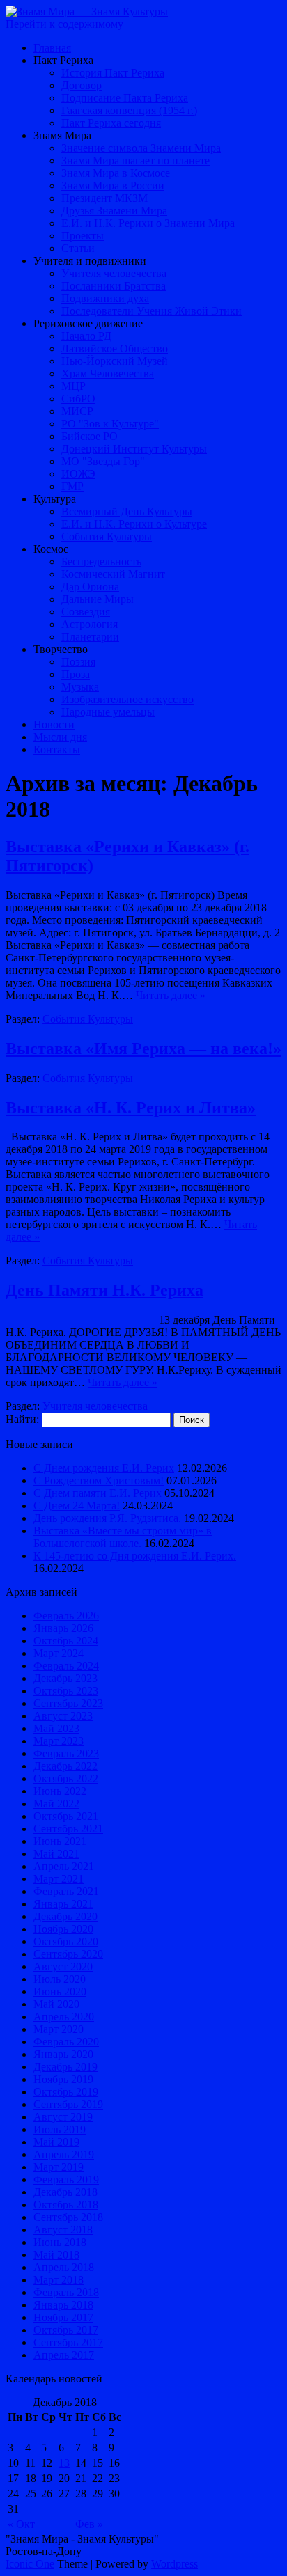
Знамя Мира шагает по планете (135, 160)
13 (64, 2463)
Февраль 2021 (66, 1891)
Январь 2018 (63, 2305)
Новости (54, 724)
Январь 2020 (63, 2054)
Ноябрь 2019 (63, 2079)
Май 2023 (56, 1728)
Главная (52, 48)
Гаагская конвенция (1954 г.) (129, 110)
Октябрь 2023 (66, 1691)
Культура (55, 499)
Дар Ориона (90, 587)
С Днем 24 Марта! (77, 1506)
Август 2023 (63, 1716)
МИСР (77, 411)
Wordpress (174, 2564)
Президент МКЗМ (104, 198)
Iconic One (30, 2564)
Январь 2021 (63, 1904)
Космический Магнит (113, 574)
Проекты (83, 236)
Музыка (80, 687)
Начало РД (86, 336)
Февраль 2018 (66, 2292)
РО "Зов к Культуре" (110, 424)
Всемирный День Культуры (127, 511)
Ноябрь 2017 (63, 2317)
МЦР (73, 386)
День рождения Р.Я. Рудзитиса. (107, 1518)
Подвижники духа (105, 298)
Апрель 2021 (64, 1866)
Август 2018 (63, 2230)
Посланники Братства (114, 286)
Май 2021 (56, 1854)
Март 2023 (59, 1741)
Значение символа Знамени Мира (141, 148)
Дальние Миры (98, 599)
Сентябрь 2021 (68, 1829)
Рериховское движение (88, 323)
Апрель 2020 (64, 2017)
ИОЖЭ (78, 474)
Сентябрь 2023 (68, 1703)
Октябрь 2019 (66, 2092)
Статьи (78, 248)
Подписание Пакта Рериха (125, 98)
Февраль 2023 (66, 1753)
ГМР (72, 486)
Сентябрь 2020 (68, 1954)
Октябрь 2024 (66, 1641)
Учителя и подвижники (90, 261)
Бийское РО (90, 436)
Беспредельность (101, 561)
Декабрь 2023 (65, 1678)
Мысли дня (60, 737)
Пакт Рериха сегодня (111, 123)
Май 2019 (56, 2142)
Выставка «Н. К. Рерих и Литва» (131, 1108)
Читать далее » (171, 995)
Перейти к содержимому (64, 24)
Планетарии (90, 637)
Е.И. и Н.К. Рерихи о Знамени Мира (148, 223)
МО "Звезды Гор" (103, 461)
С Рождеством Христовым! (99, 1481)
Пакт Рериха (63, 60)
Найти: (22, 1419)
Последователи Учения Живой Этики (152, 311)
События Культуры (107, 536)
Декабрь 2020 (65, 1916)
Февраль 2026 (66, 1616)
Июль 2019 (60, 2129)
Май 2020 (56, 2004)
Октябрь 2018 (66, 2205)
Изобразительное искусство (127, 699)
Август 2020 (63, 1966)
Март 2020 (59, 2029)
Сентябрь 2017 (68, 2342)
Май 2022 (56, 1804)
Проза (76, 674)
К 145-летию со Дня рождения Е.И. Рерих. (135, 1556)
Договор (82, 85)
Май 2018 (56, 2255)
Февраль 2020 (66, 2042)
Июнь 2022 (60, 1791)
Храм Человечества (108, 374)
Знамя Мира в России (113, 186)
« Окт (21, 2524)
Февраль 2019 (66, 2180)
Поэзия (78, 662)
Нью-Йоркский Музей (115, 361)
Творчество (61, 649)
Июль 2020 (60, 1979)
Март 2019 (59, 2167)
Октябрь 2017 (66, 2330)
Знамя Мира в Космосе (116, 173)
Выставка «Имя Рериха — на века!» (143, 1049)
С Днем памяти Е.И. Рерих (98, 1493)
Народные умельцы (108, 712)
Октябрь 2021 (66, 1816)
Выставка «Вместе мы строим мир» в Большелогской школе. (123, 1537)
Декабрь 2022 (65, 1766)
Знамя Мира (62, 135)
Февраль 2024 (66, 1666)
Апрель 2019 (64, 2154)
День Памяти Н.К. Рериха (104, 1290)
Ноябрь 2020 (63, 1929)
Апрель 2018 (64, 2267)
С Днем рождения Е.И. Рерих (104, 1468)
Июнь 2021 (60, 1841)
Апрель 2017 (64, 2355)
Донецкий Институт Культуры (134, 449)
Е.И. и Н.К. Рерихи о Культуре (134, 524)
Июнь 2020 (60, 1992)
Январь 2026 (63, 1628)
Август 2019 (63, 2117)
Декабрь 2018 (65, 2192)
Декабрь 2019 (65, 2067)
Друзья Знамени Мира (114, 211)
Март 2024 (59, 1653)
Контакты (57, 749)
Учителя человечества (114, 273)
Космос (51, 549)
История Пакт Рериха (113, 73)
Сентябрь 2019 (68, 2104)
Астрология (90, 624)
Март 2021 (59, 1879)
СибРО (78, 399)
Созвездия (86, 612)
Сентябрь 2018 (68, 2217)
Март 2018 (59, 2280)
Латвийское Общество (115, 348)
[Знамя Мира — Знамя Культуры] (87, 11)
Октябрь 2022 (66, 1778)
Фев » (89, 2524)
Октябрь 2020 (66, 1941)
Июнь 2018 (60, 2242)
